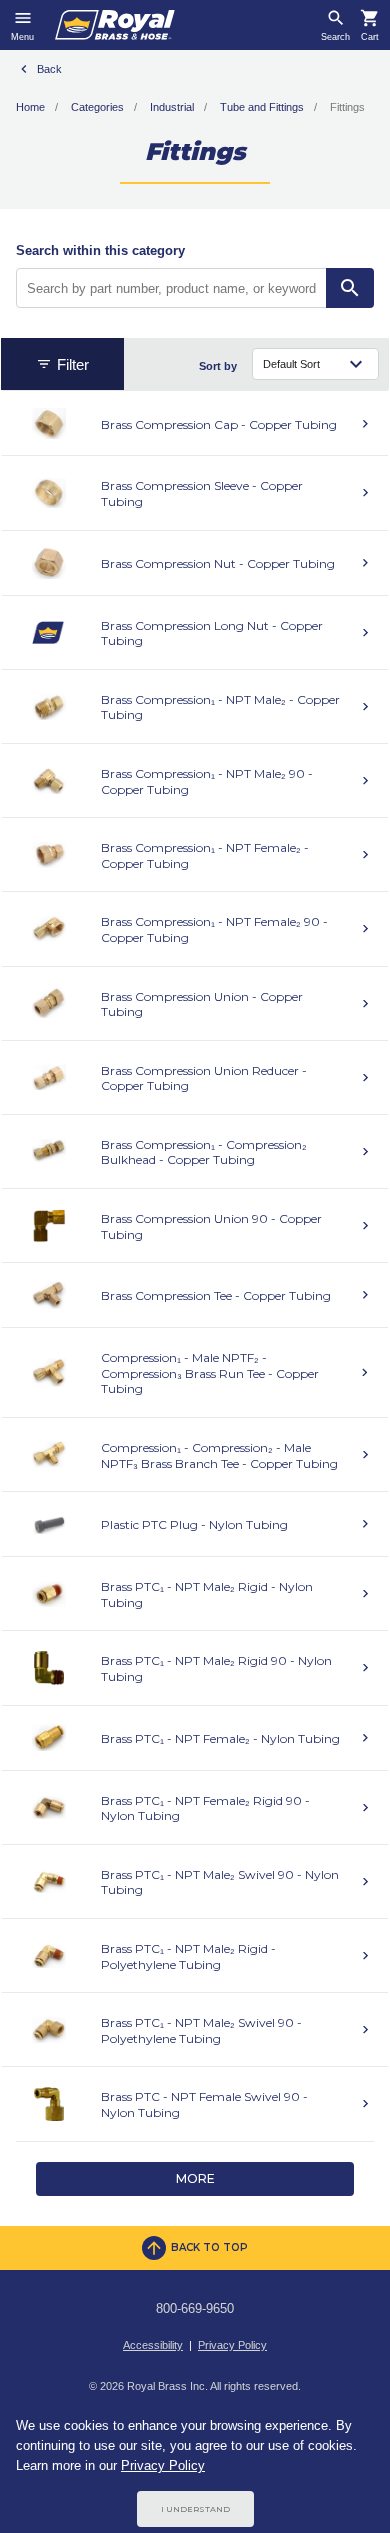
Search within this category (100, 250)
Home (30, 107)
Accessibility (153, 2345)
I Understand (195, 2509)
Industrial (172, 107)
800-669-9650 (195, 2308)
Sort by (218, 366)
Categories (97, 107)
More (195, 2178)
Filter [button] (73, 364)
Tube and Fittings (262, 107)
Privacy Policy (232, 2345)
